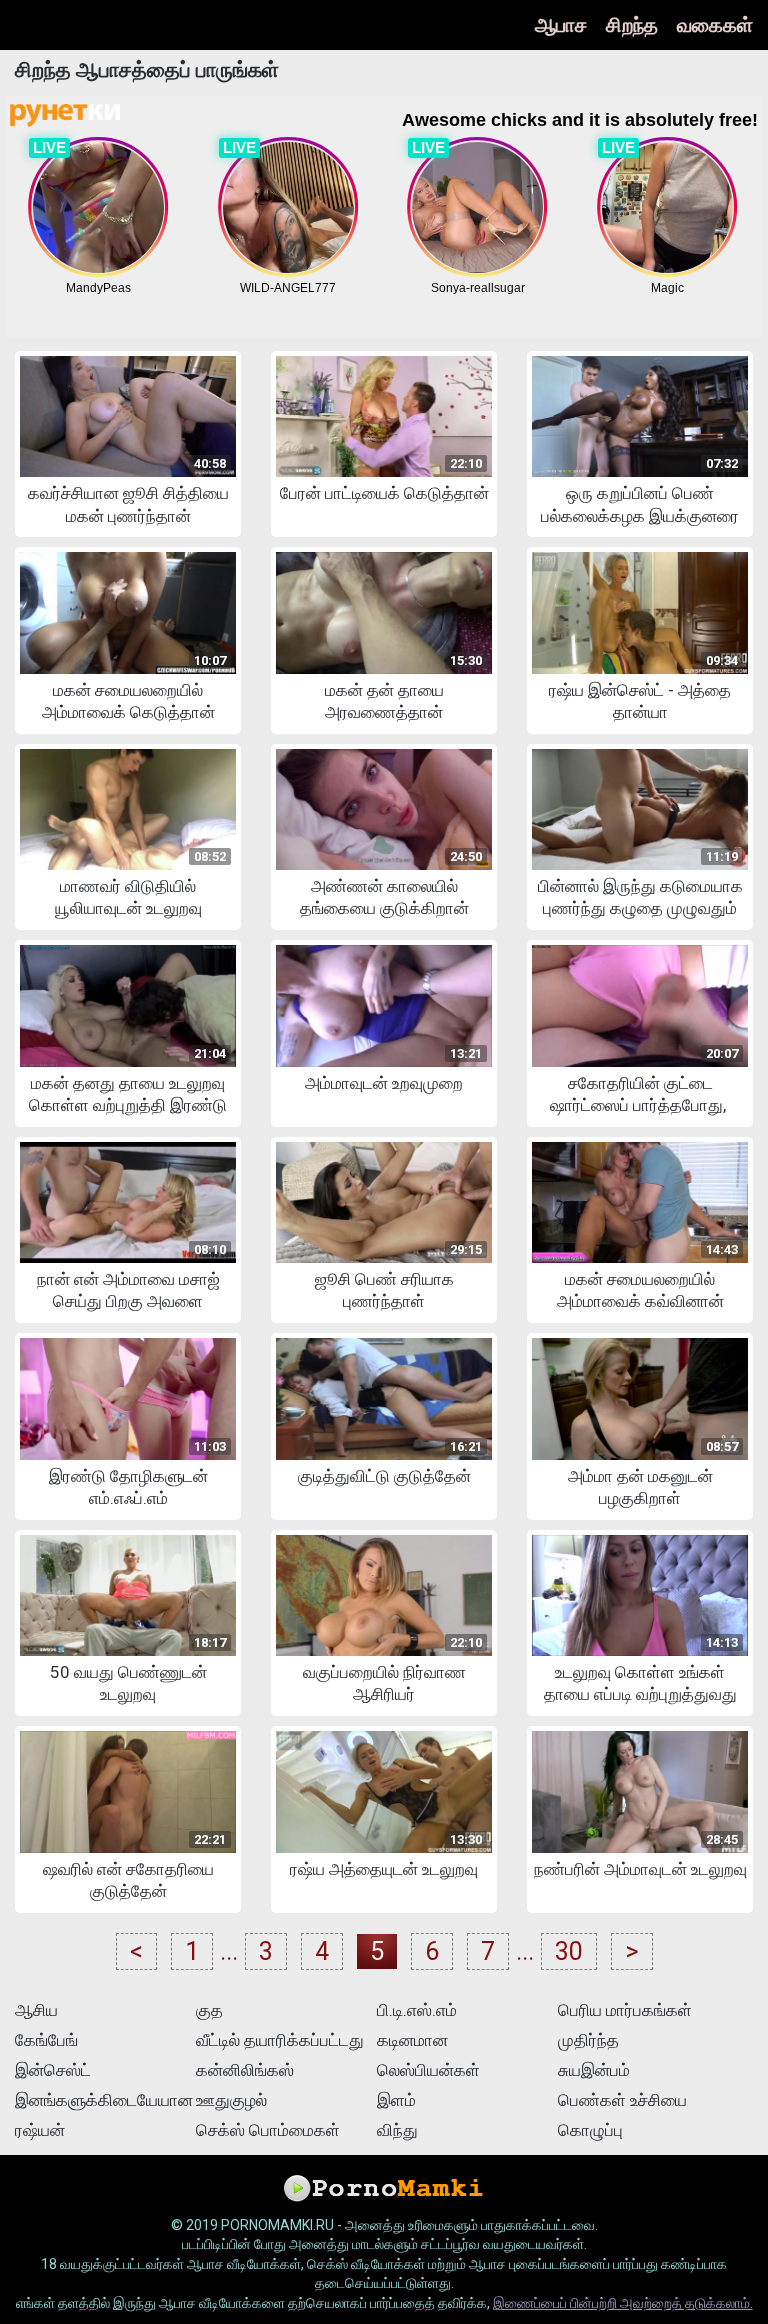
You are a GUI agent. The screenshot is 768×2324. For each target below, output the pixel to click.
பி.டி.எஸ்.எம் (417, 2010)
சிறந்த (632, 25)
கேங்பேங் (46, 2040)
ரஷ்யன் (40, 2130)
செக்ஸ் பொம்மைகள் (268, 2130)
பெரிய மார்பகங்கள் (625, 2010)
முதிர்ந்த (588, 2040)
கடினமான (412, 2040)
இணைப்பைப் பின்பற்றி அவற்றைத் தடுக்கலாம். (623, 2303)
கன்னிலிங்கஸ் (245, 2070)
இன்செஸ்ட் (53, 2070)
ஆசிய (36, 2010)
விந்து (397, 2130)
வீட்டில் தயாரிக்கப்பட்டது (280, 2040)
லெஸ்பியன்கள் (428, 2070)
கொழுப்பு (590, 2130)
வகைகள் (715, 25)
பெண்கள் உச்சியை (622, 2100)
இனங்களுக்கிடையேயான (103, 2100)
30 (569, 1951)
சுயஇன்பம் (594, 2070)
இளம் (396, 2100)
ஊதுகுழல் (231, 2100)
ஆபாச (561, 25)
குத (209, 2010)
